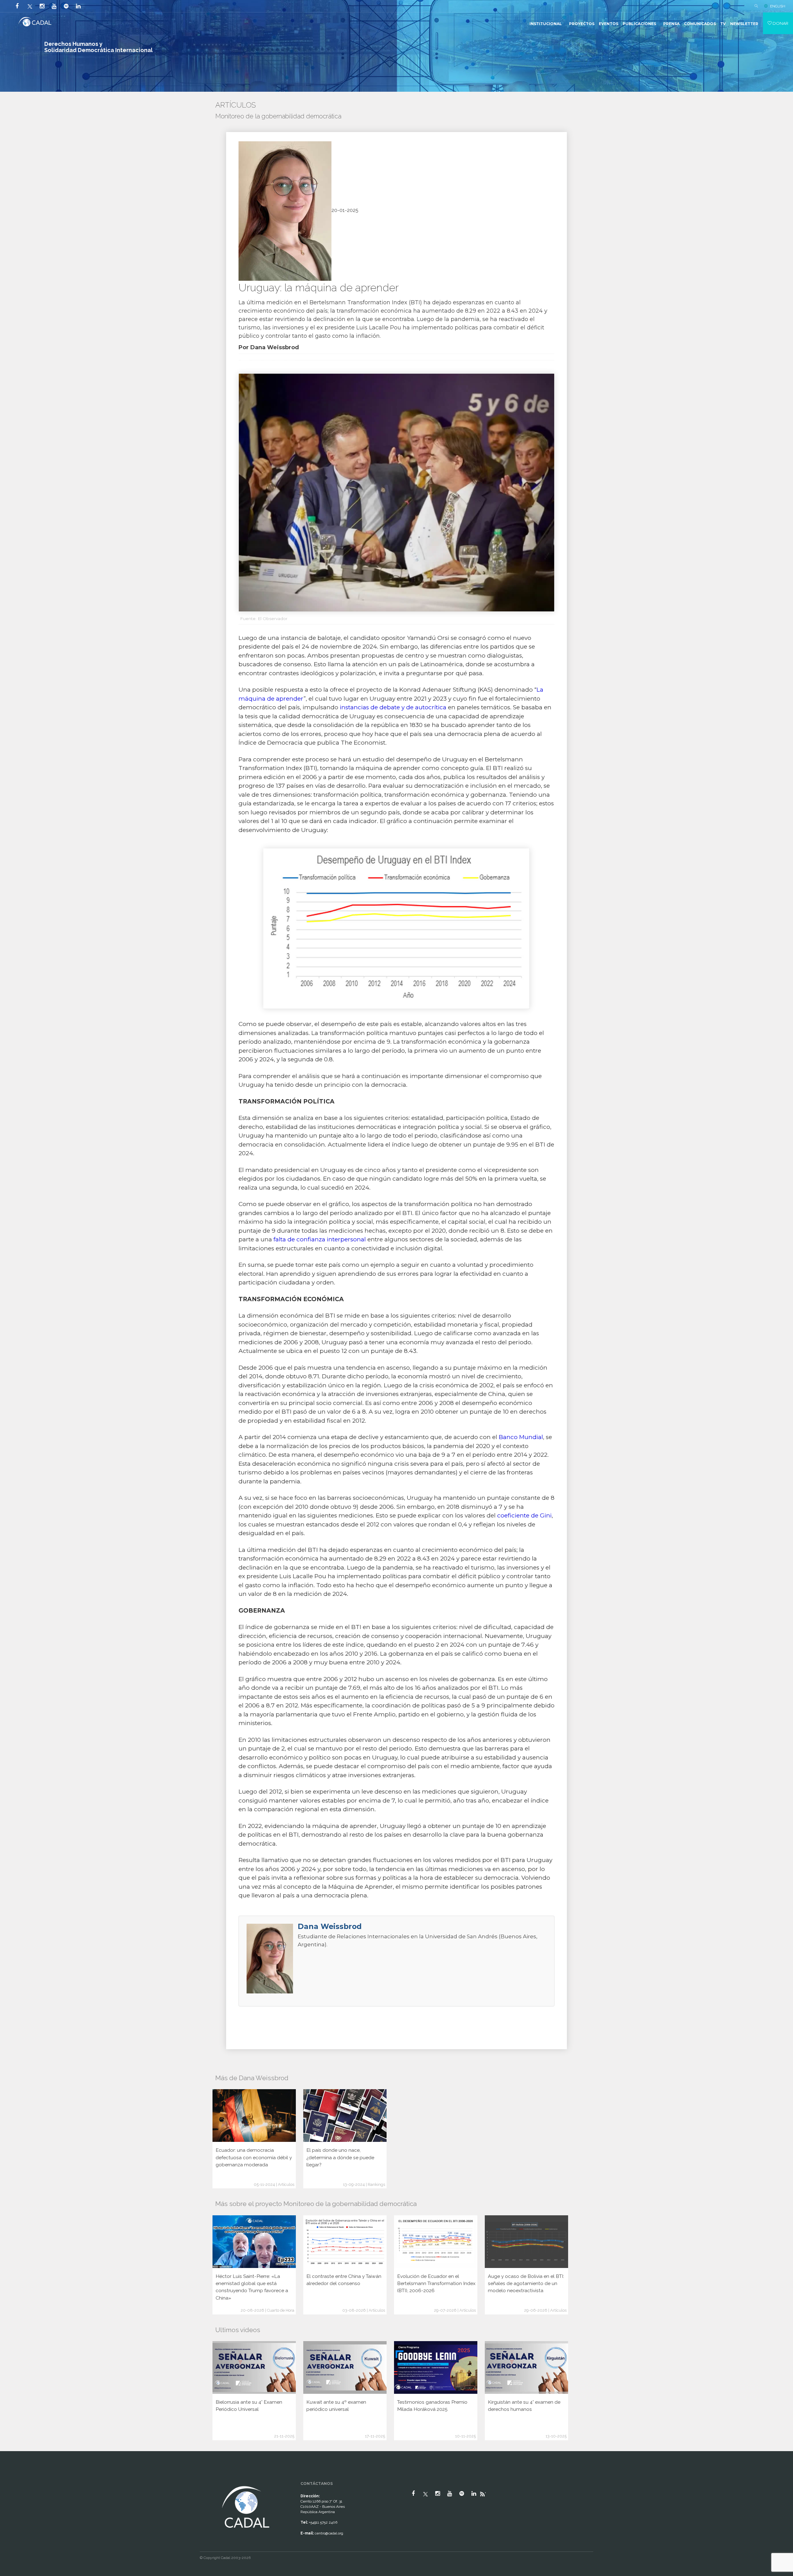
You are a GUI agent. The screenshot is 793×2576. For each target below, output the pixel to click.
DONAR (780, 23)
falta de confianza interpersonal (320, 1239)
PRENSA (671, 24)
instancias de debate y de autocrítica (393, 707)
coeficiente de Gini (524, 1515)
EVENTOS (609, 24)
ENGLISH (778, 6)
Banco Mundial (521, 1437)
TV (723, 24)
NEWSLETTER (744, 24)
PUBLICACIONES (639, 24)
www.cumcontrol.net (12, 2479)
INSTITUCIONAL (546, 24)
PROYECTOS (582, 24)
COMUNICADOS (700, 24)
